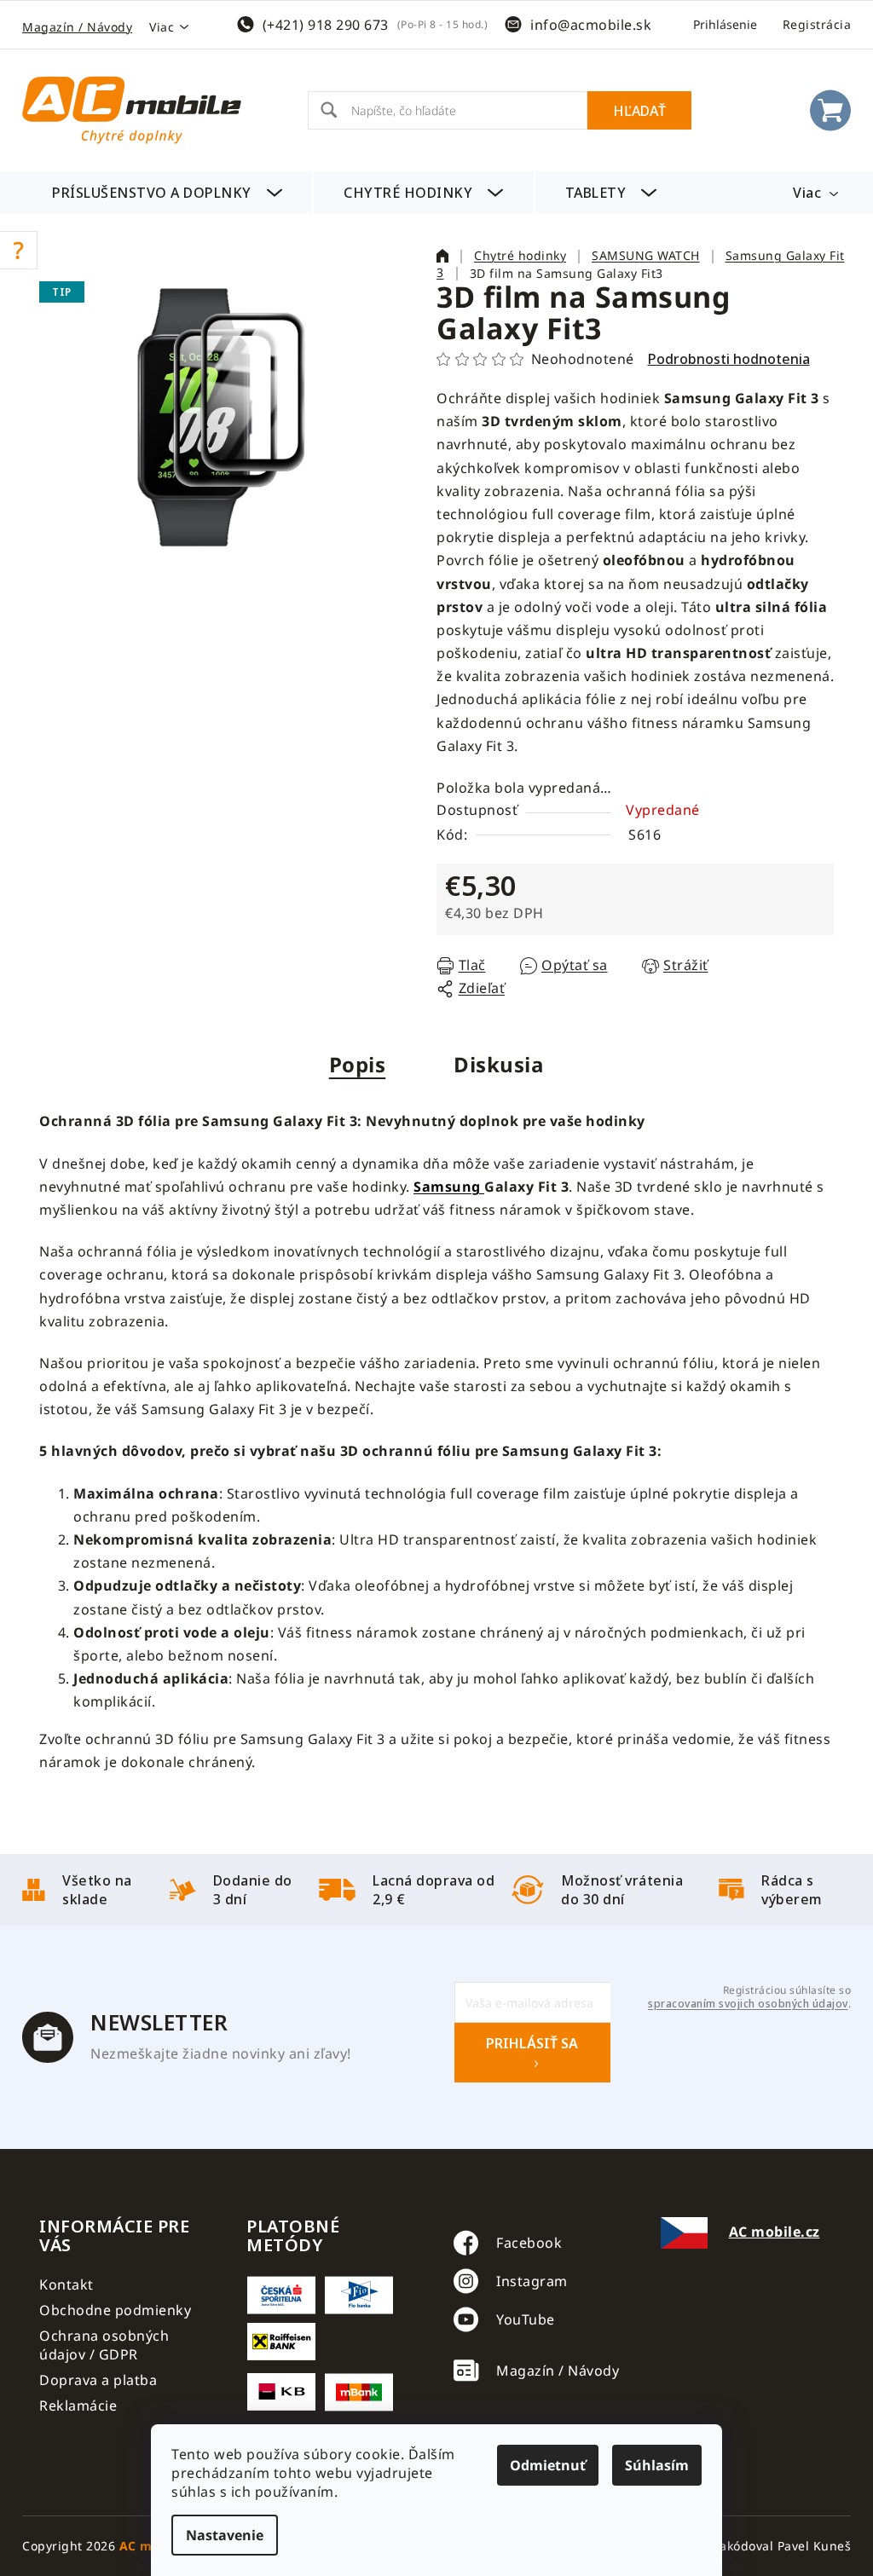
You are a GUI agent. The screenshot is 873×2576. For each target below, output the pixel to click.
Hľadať (639, 111)
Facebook (529, 2243)
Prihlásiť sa (532, 2043)
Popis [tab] (358, 1064)
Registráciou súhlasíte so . (749, 1997)
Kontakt (66, 2284)
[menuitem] (167, 193)
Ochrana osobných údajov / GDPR (104, 2345)
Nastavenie (225, 2535)
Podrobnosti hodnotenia (729, 359)
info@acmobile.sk (591, 25)
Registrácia (817, 24)
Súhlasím (657, 2465)
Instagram (532, 2281)
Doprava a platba (98, 2380)
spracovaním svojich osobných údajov (748, 2004)
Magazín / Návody (77, 27)
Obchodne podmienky (115, 2310)
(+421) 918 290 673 (326, 25)
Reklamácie (78, 2406)
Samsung (449, 1187)
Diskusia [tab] (499, 1064)
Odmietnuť (548, 2465)
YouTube (526, 2319)
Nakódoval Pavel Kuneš (781, 2546)
